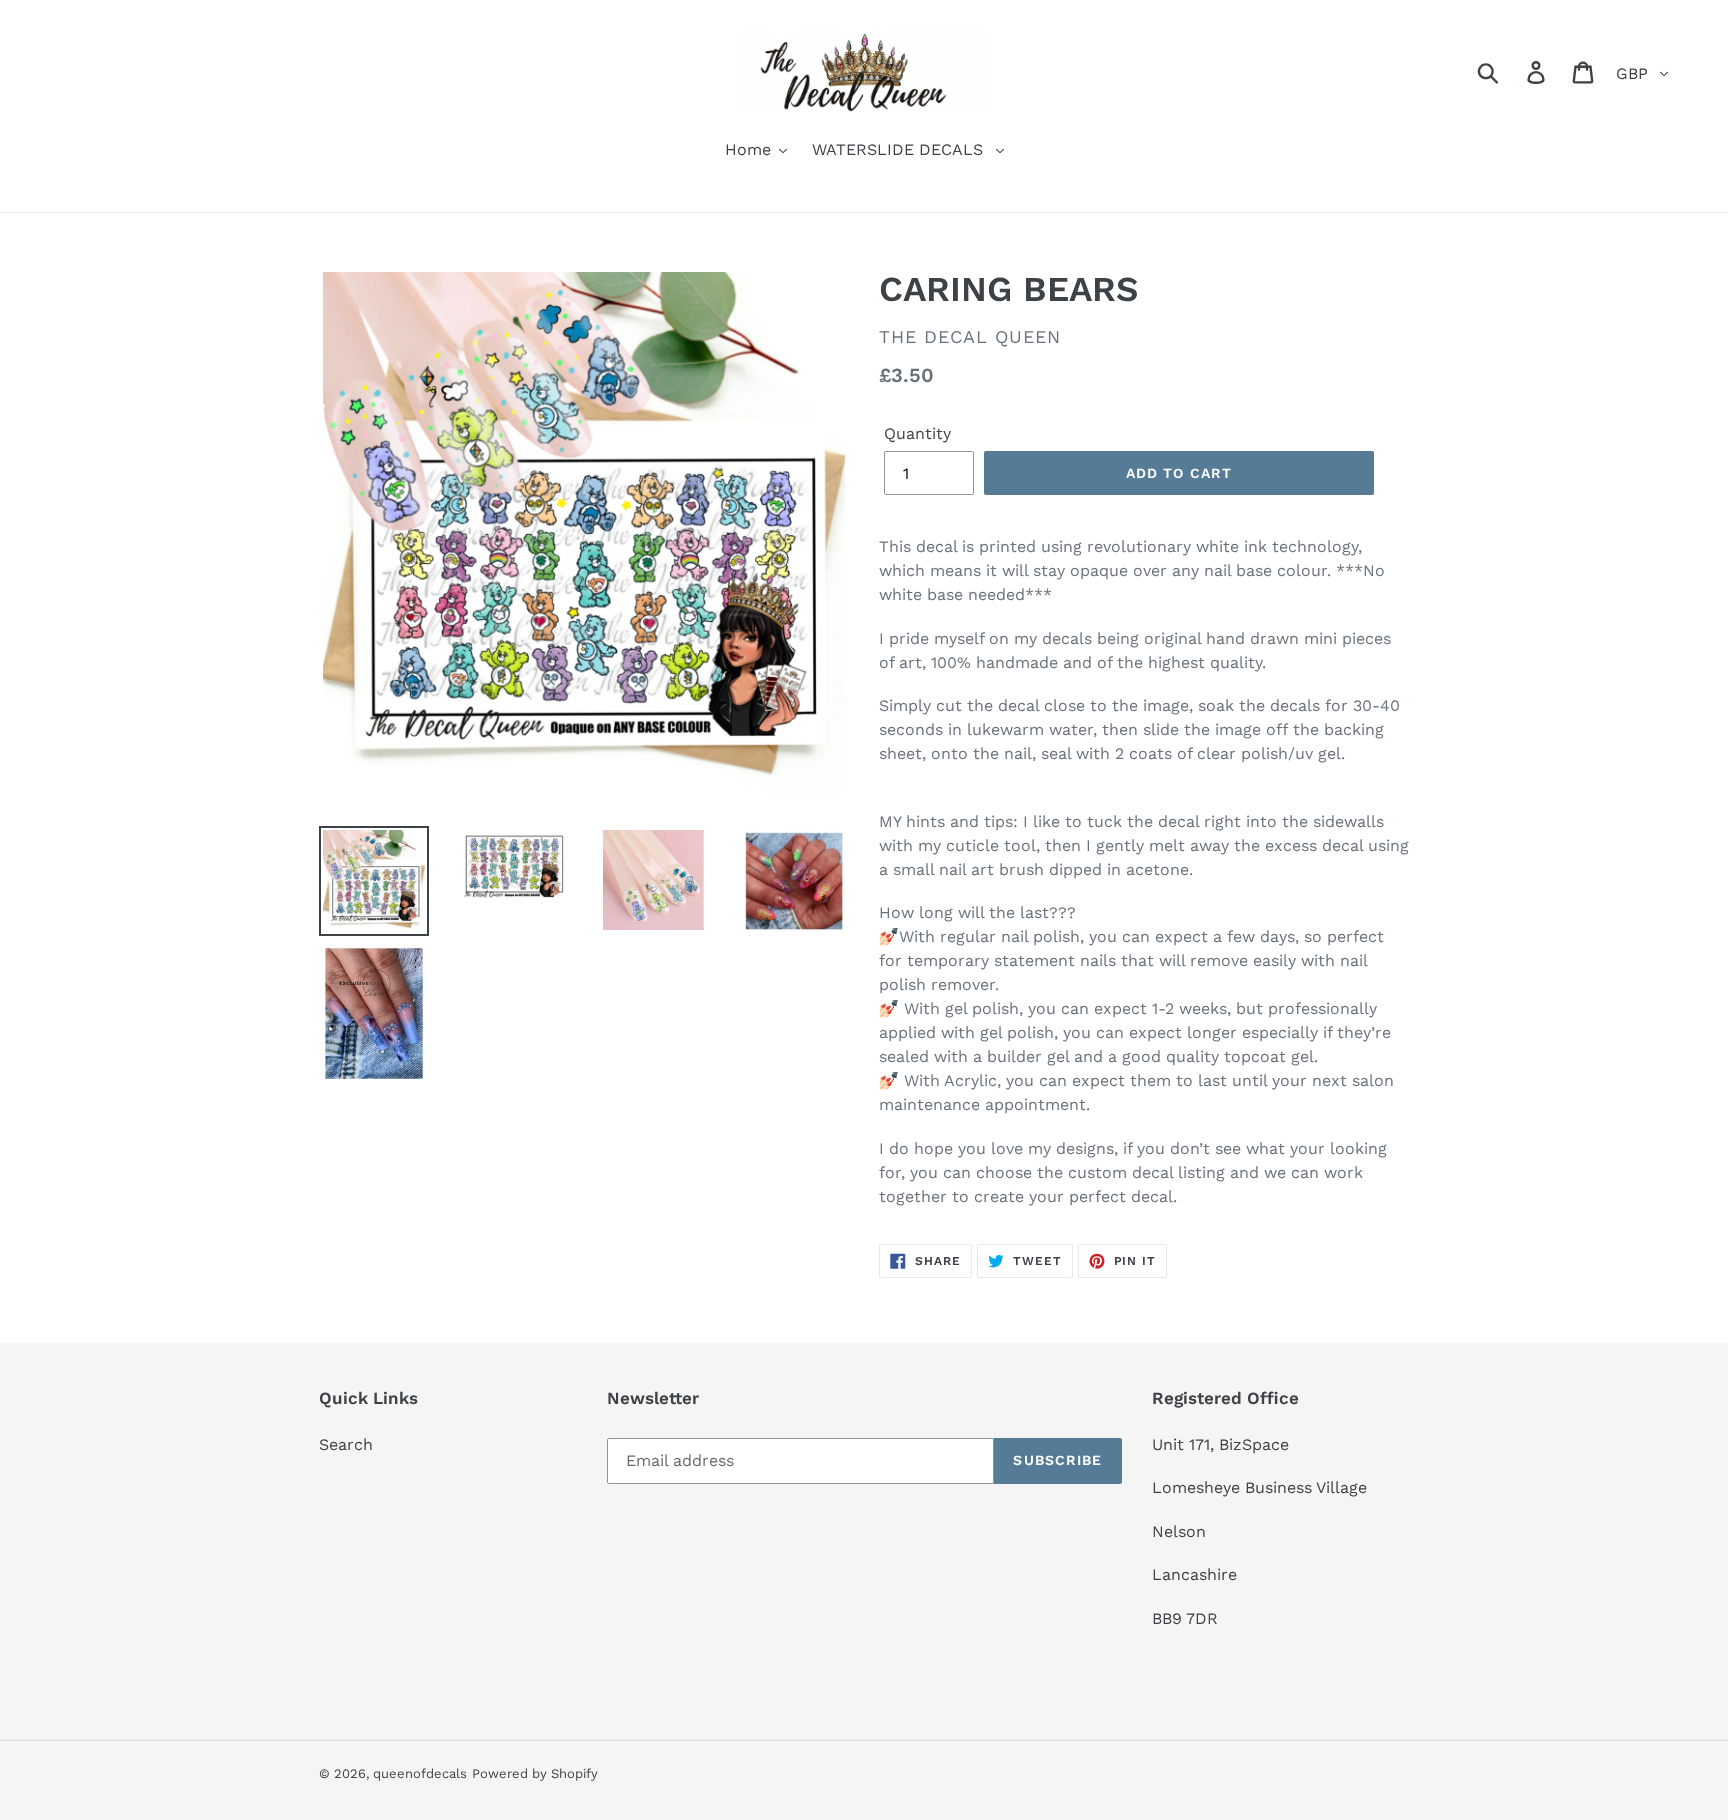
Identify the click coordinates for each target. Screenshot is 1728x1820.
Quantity (917, 433)
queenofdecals (420, 1773)
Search (346, 1444)
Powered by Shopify (535, 1773)
